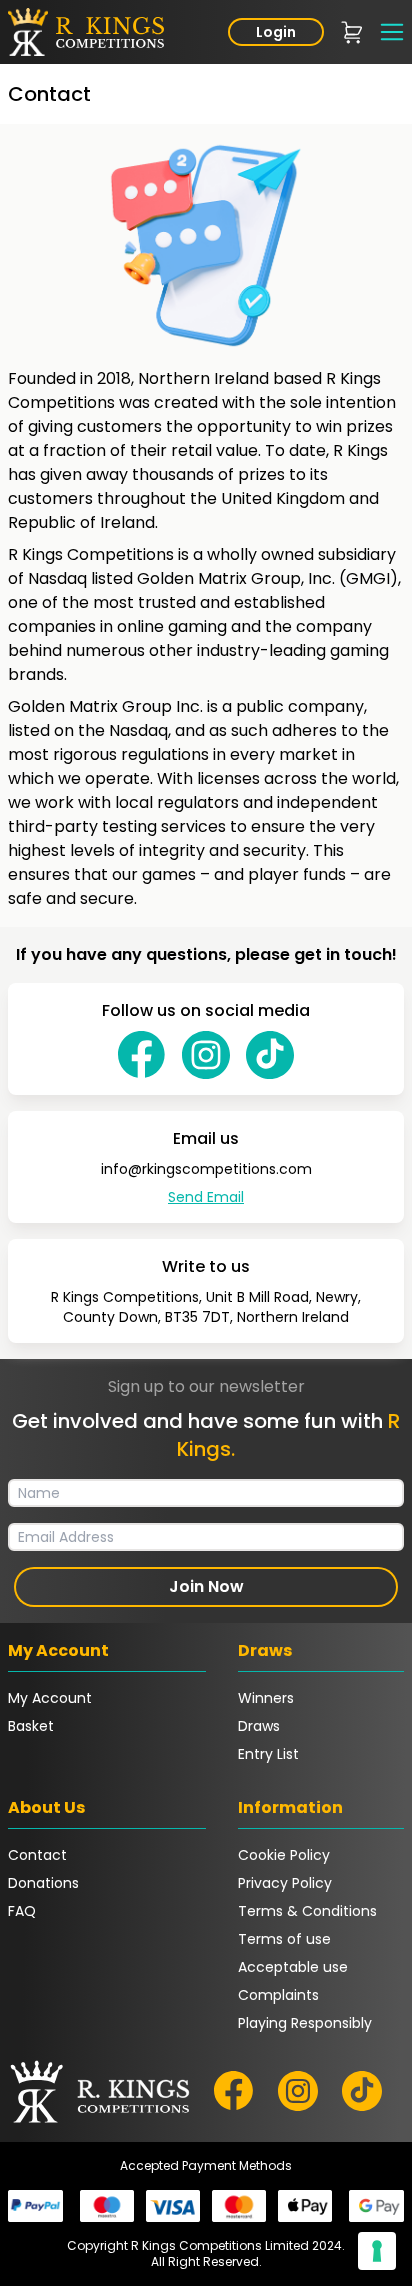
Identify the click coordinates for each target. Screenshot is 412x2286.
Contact (37, 1855)
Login (276, 32)
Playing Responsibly (305, 2023)
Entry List (268, 1754)
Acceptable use (293, 1967)
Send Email (206, 1197)
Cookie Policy (284, 1855)
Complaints (278, 1995)
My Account (50, 1698)
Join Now (206, 1586)
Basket (31, 1726)
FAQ (22, 1911)
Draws (259, 1726)
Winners (266, 1698)
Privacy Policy (285, 1883)
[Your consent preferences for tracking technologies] (377, 2251)
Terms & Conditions (307, 1911)
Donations (43, 1883)
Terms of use (284, 1939)
